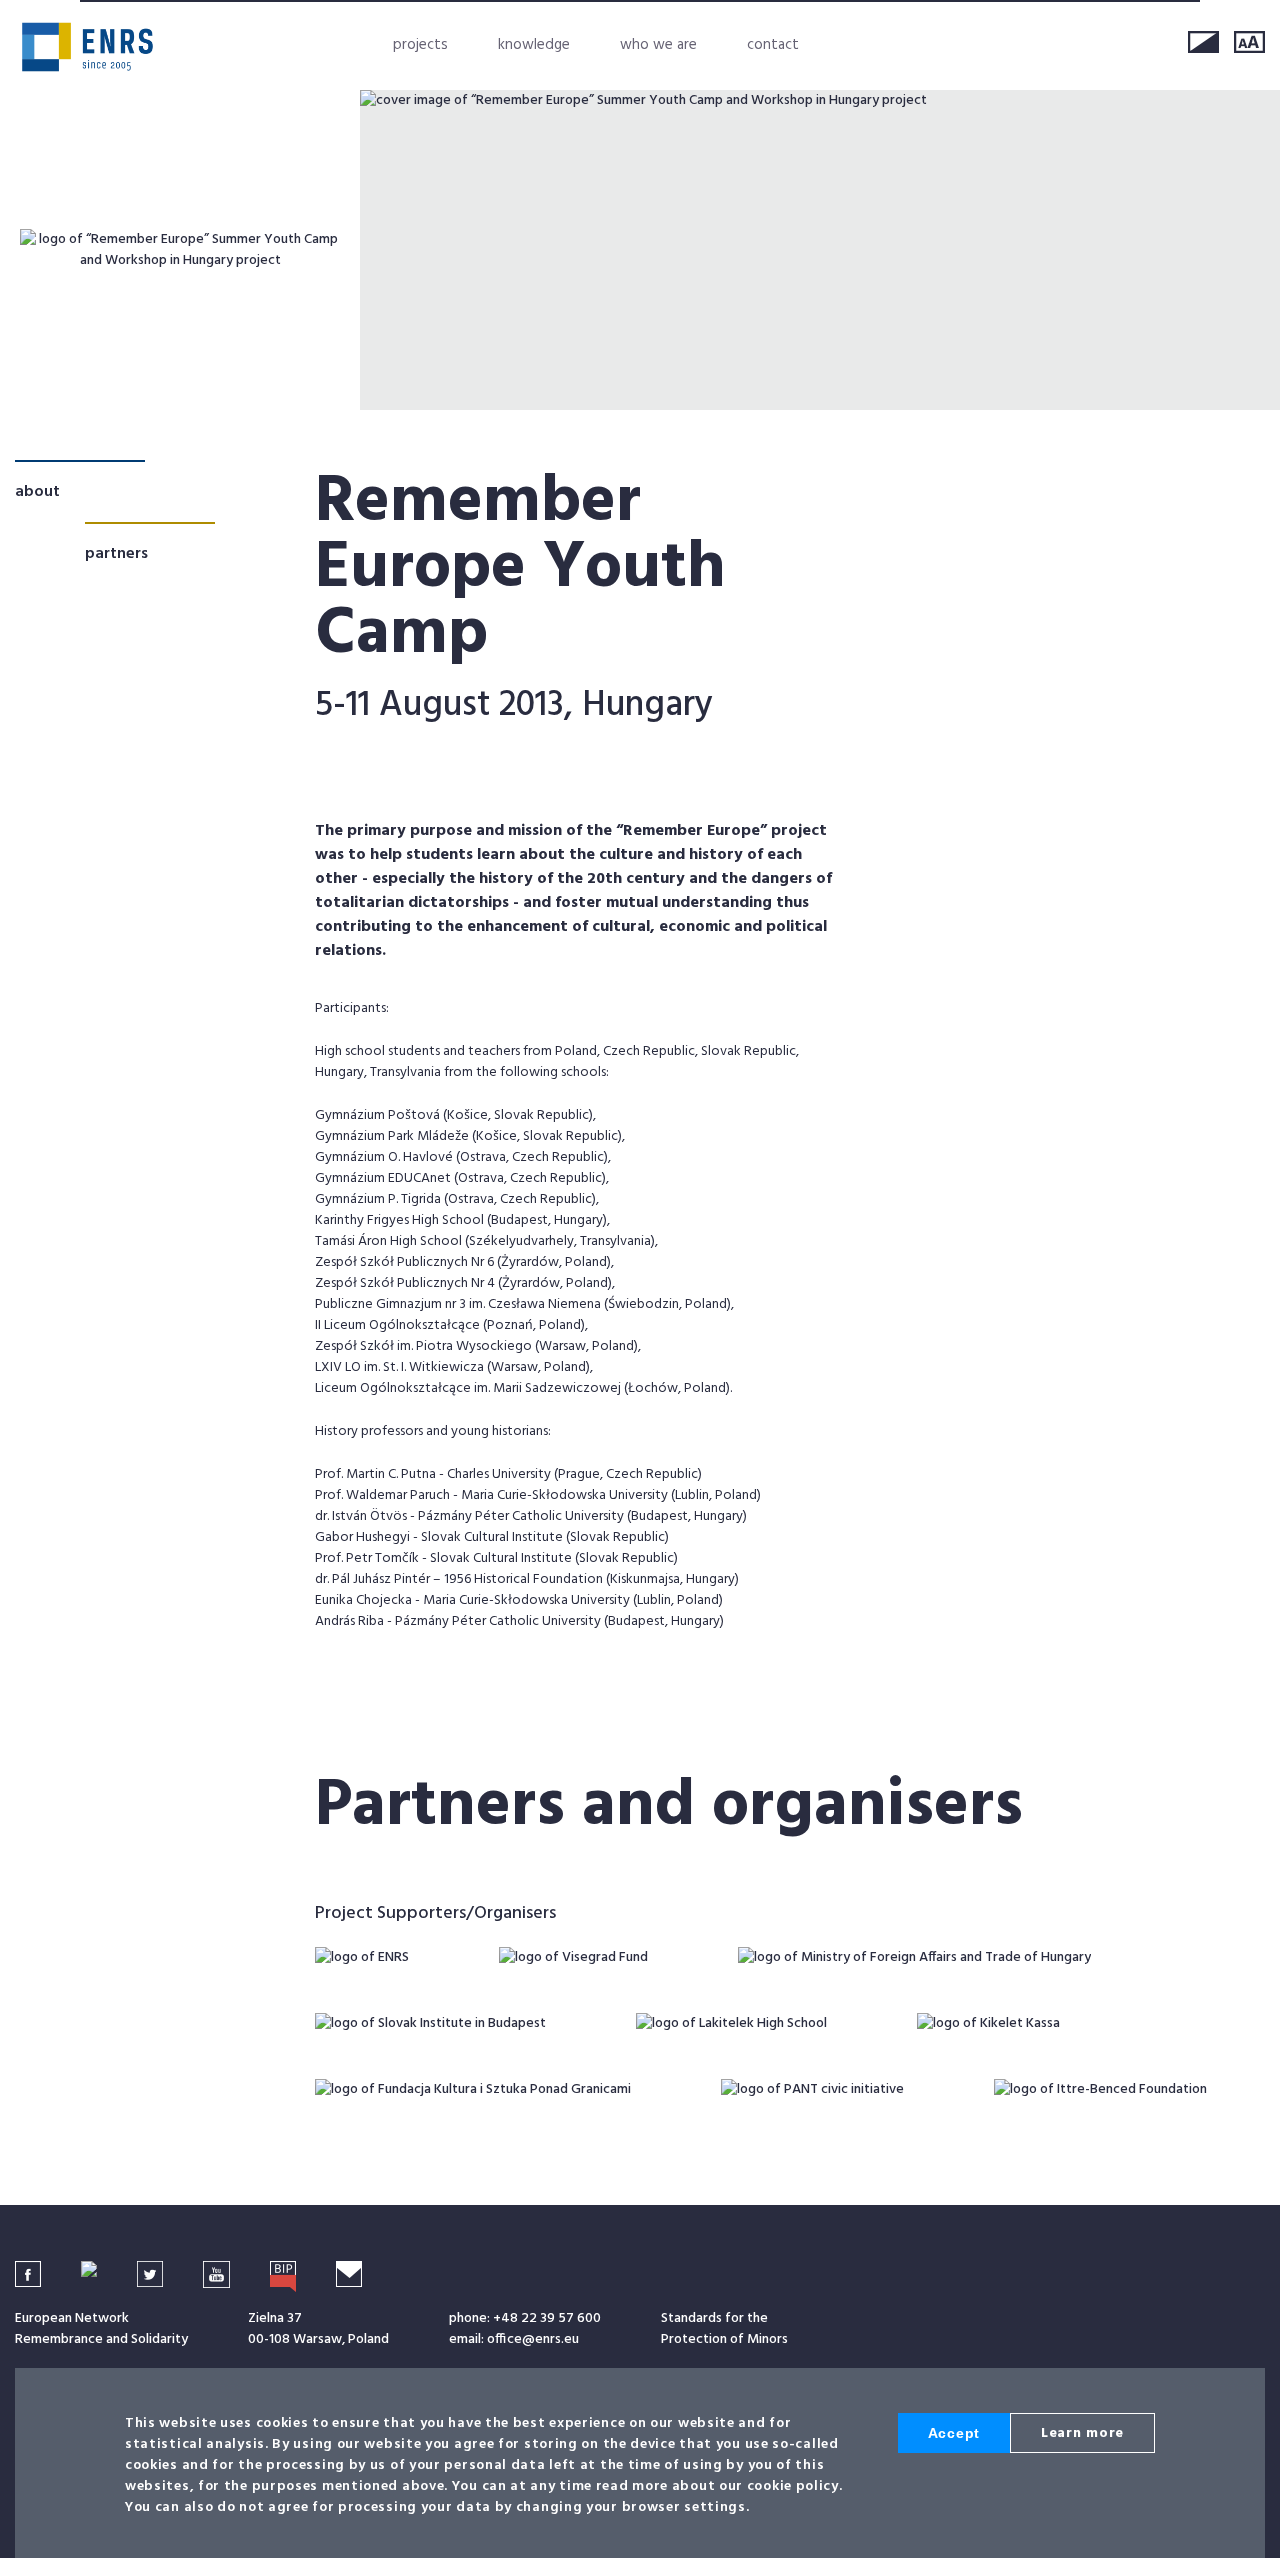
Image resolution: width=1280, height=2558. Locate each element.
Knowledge (534, 45)
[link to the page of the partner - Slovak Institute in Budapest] (430, 2023)
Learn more (1082, 2433)
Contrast (1203, 42)
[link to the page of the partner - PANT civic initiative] (812, 2089)
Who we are (658, 45)
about (37, 492)
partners (116, 554)
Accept (954, 2433)
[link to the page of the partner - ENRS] (362, 1957)
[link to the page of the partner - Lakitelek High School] (731, 2023)
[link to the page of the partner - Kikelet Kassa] (988, 2023)
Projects (420, 45)
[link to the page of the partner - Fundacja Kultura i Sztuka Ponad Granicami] (473, 2089)
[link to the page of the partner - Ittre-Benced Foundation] (1100, 2089)
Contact (773, 45)
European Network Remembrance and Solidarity (87, 47)
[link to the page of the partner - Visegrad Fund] (573, 1957)
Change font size (1249, 42)
